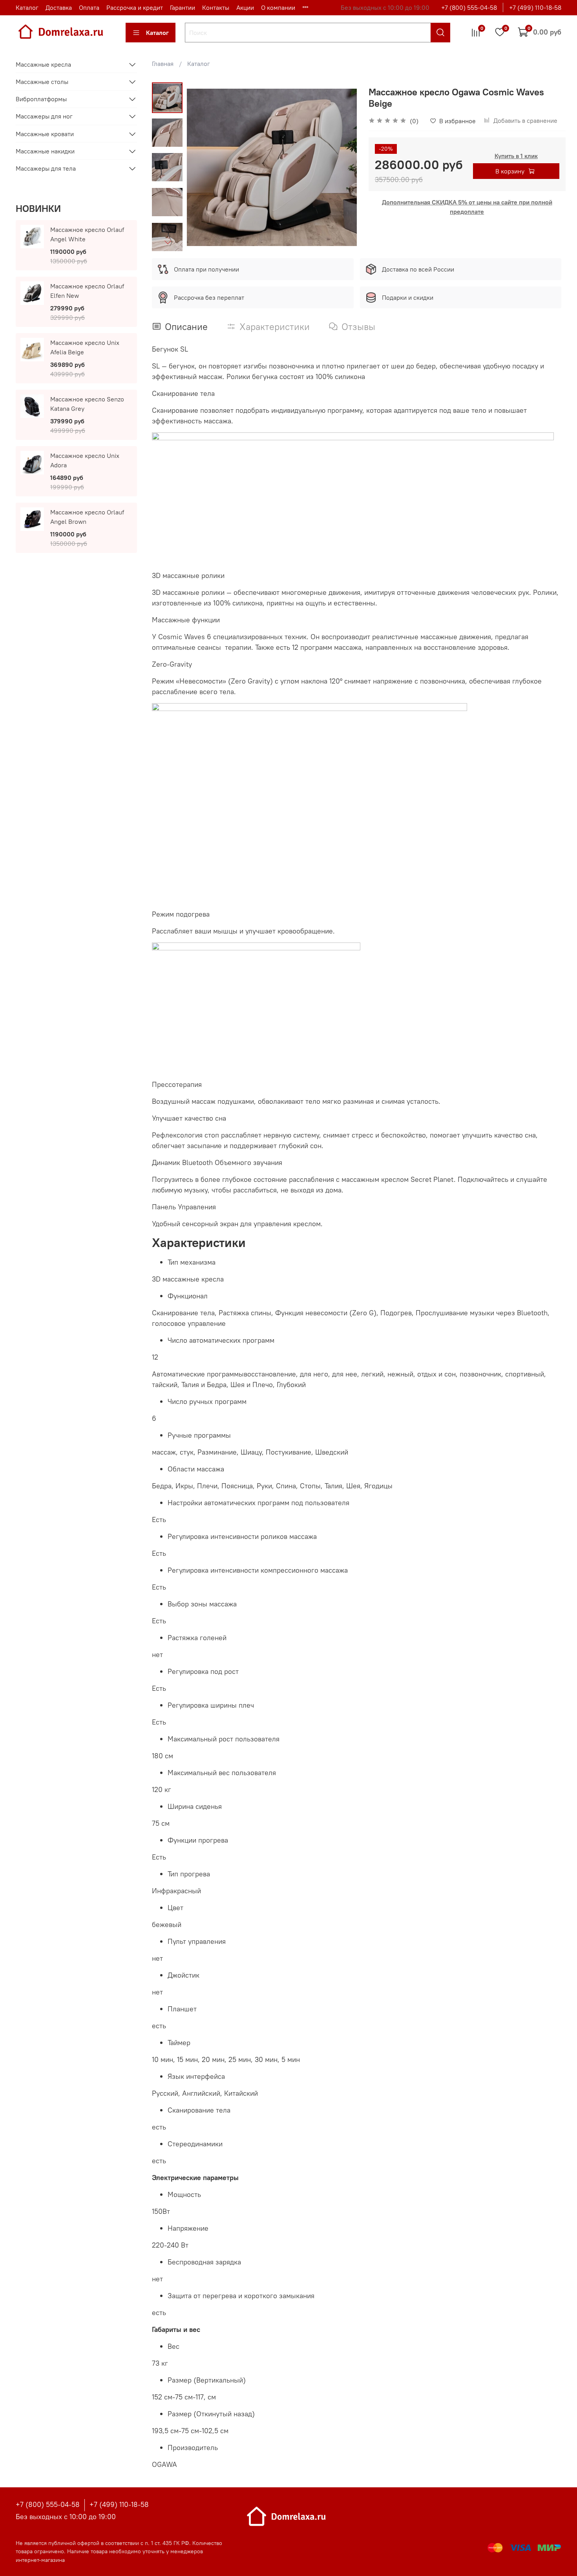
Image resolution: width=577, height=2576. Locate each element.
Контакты (216, 7)
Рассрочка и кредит (135, 7)
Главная (163, 64)
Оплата (89, 7)
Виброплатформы (41, 99)
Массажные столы (42, 82)
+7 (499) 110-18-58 (535, 7)
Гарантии (183, 7)
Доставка (59, 7)
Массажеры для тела (46, 168)
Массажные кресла (43, 64)
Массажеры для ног (44, 116)
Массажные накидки (45, 151)
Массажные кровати (45, 134)
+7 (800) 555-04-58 (469, 7)
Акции (245, 7)
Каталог (27, 7)
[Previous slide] (203, 168)
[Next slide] (168, 242)
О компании (278, 7)
